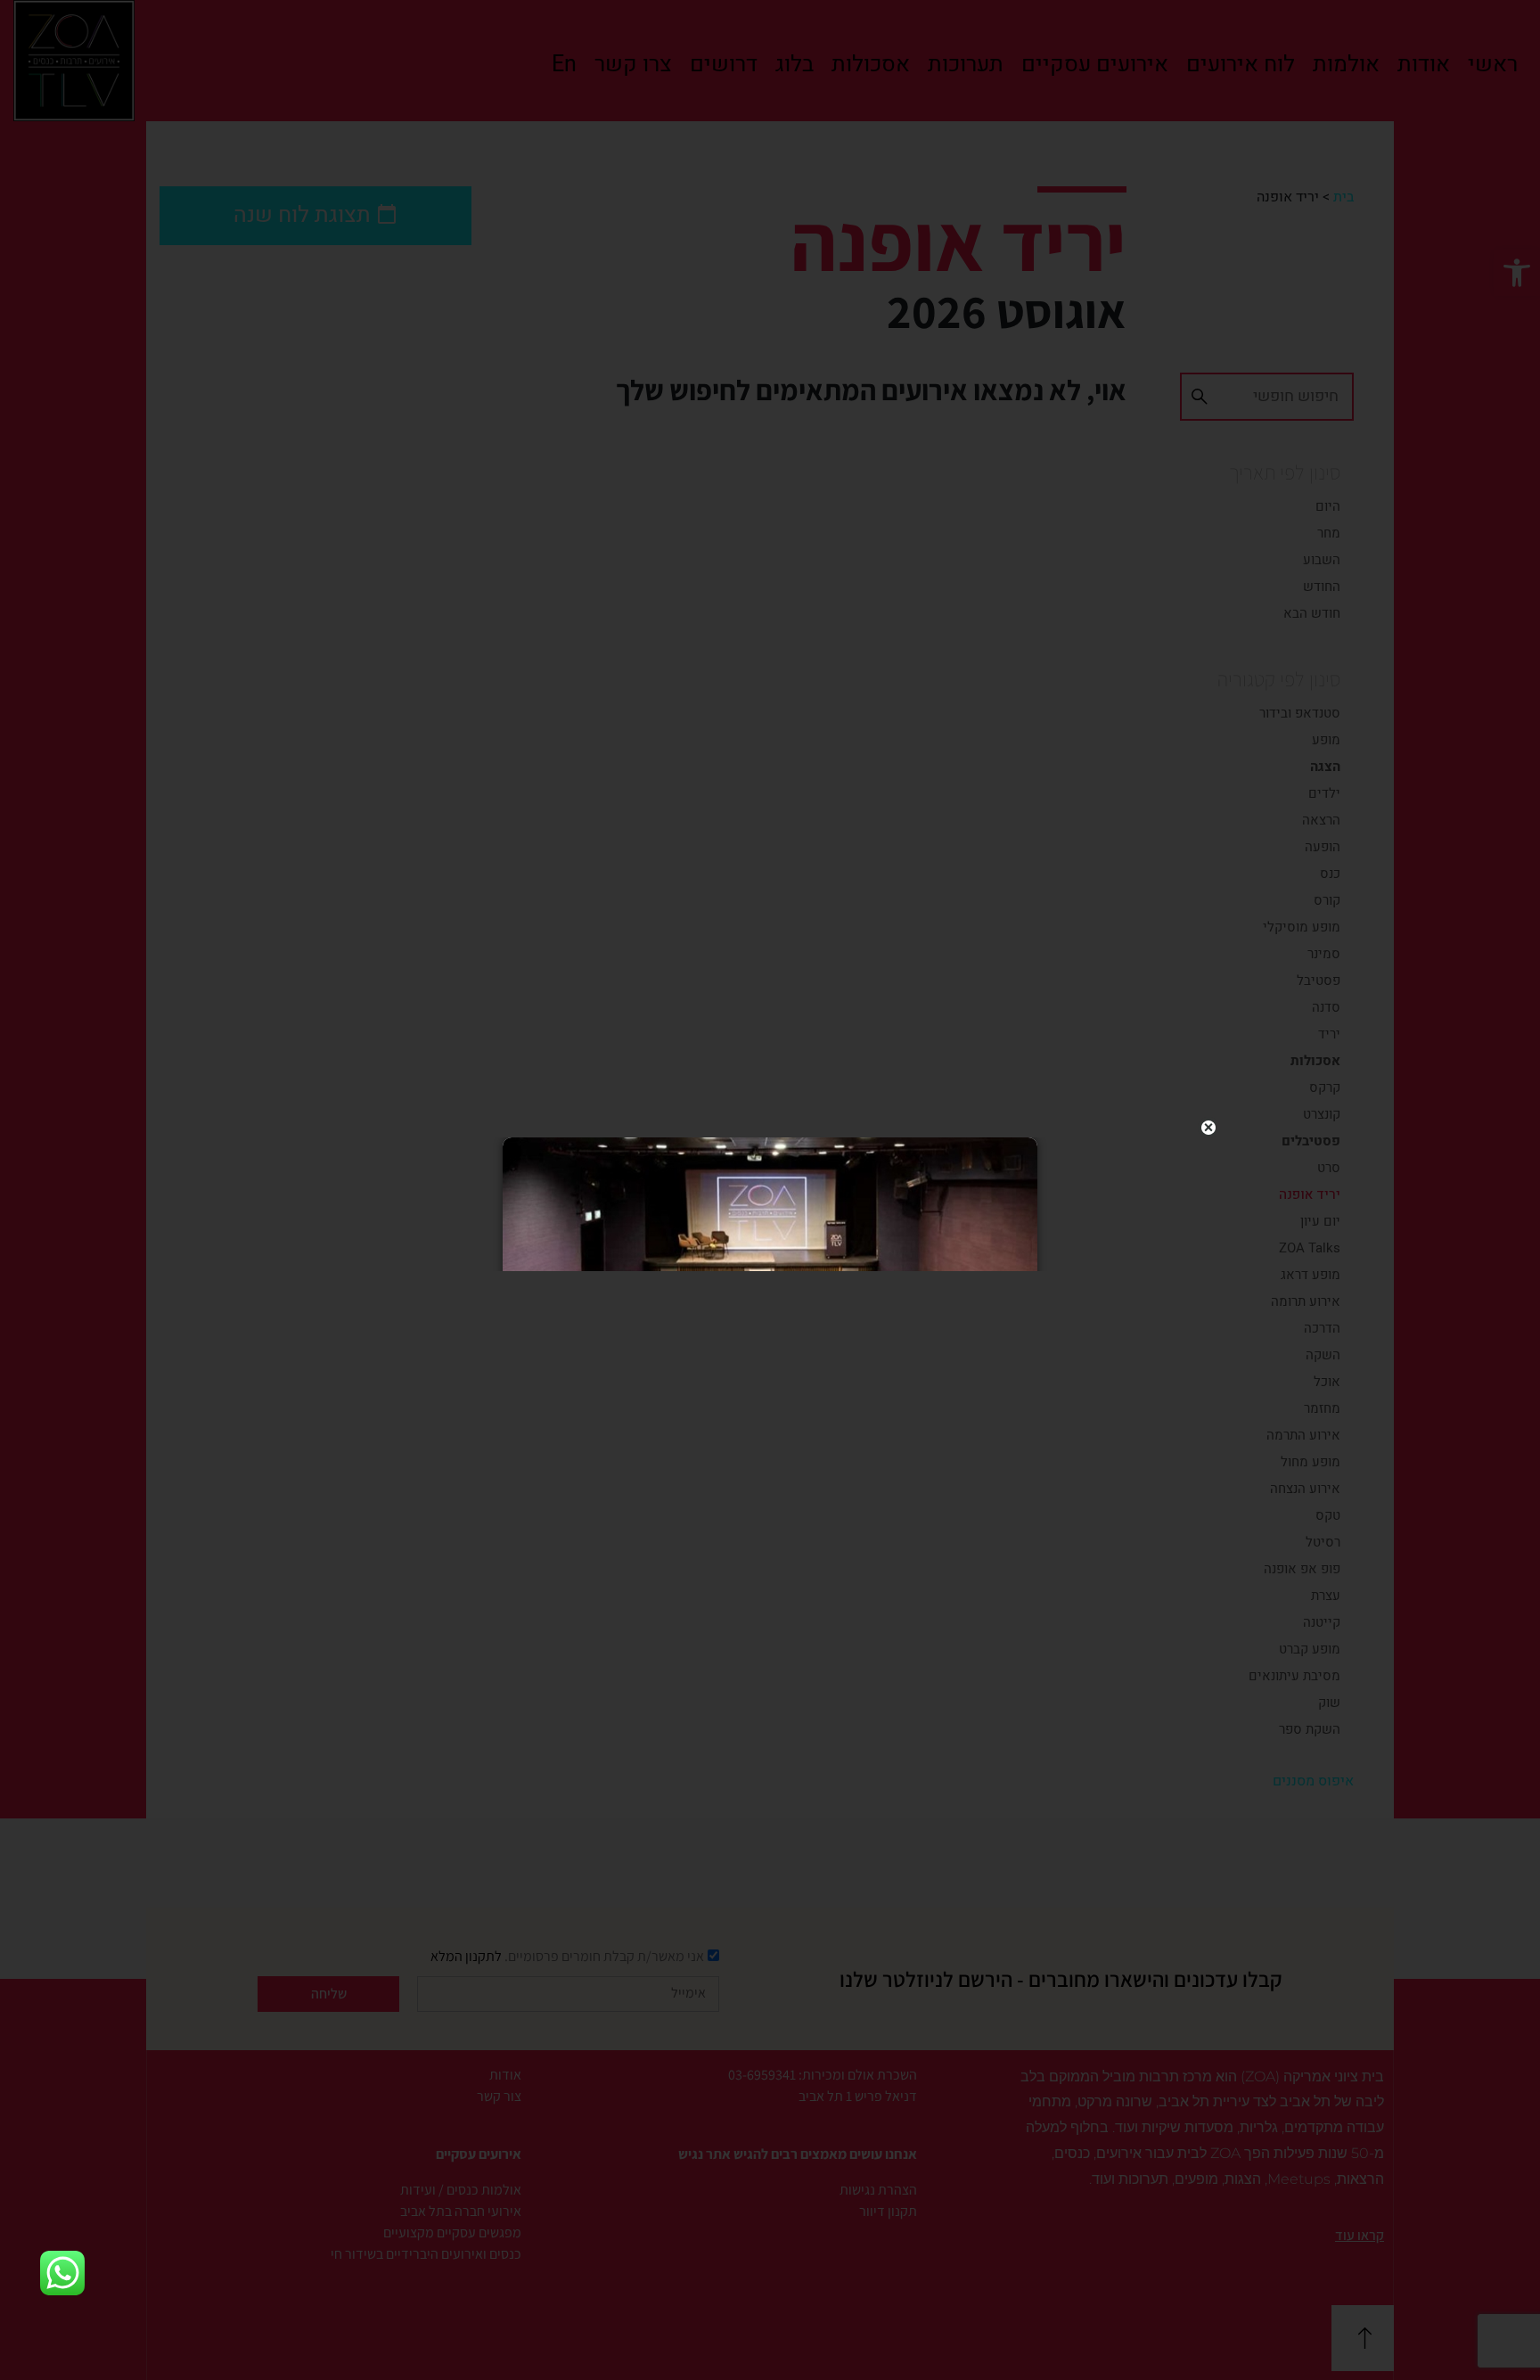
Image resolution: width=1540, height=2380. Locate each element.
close (1208, 1128)
